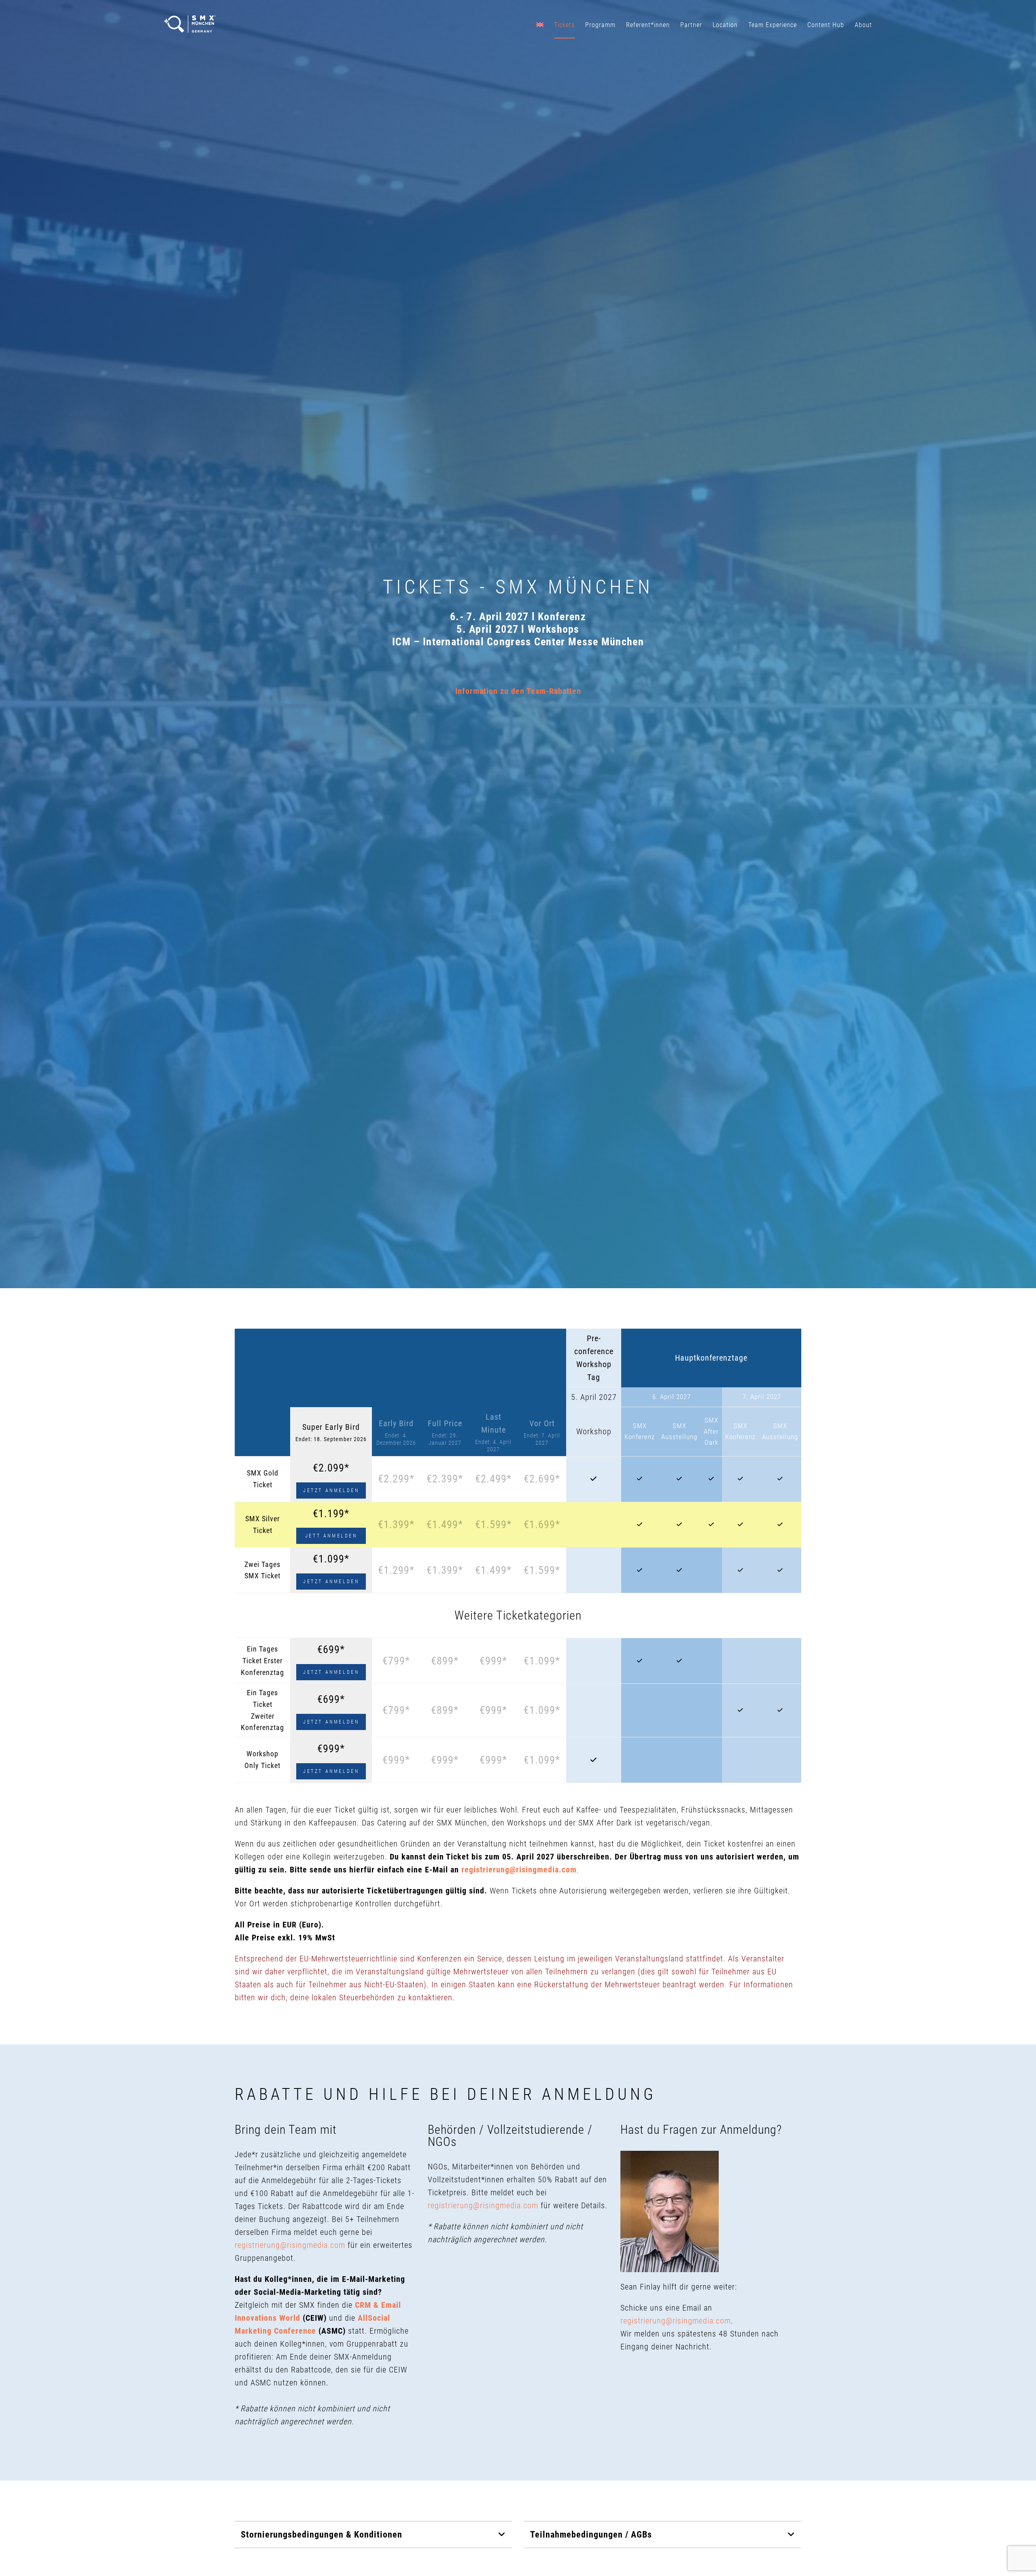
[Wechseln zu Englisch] (540, 24)
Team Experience (773, 25)
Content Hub (826, 25)
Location (725, 25)
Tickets (564, 25)
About (863, 25)
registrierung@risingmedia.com (519, 1870)
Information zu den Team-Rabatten (518, 691)
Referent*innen (648, 25)
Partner (691, 25)
